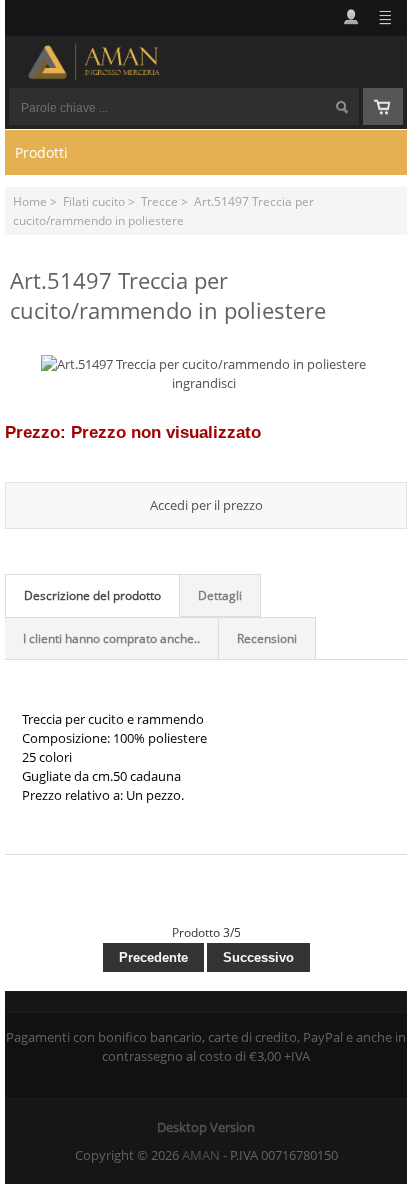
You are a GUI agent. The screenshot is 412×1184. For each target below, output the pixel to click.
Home (30, 201)
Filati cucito (94, 201)
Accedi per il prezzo (206, 505)
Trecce (159, 201)
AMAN (201, 1155)
